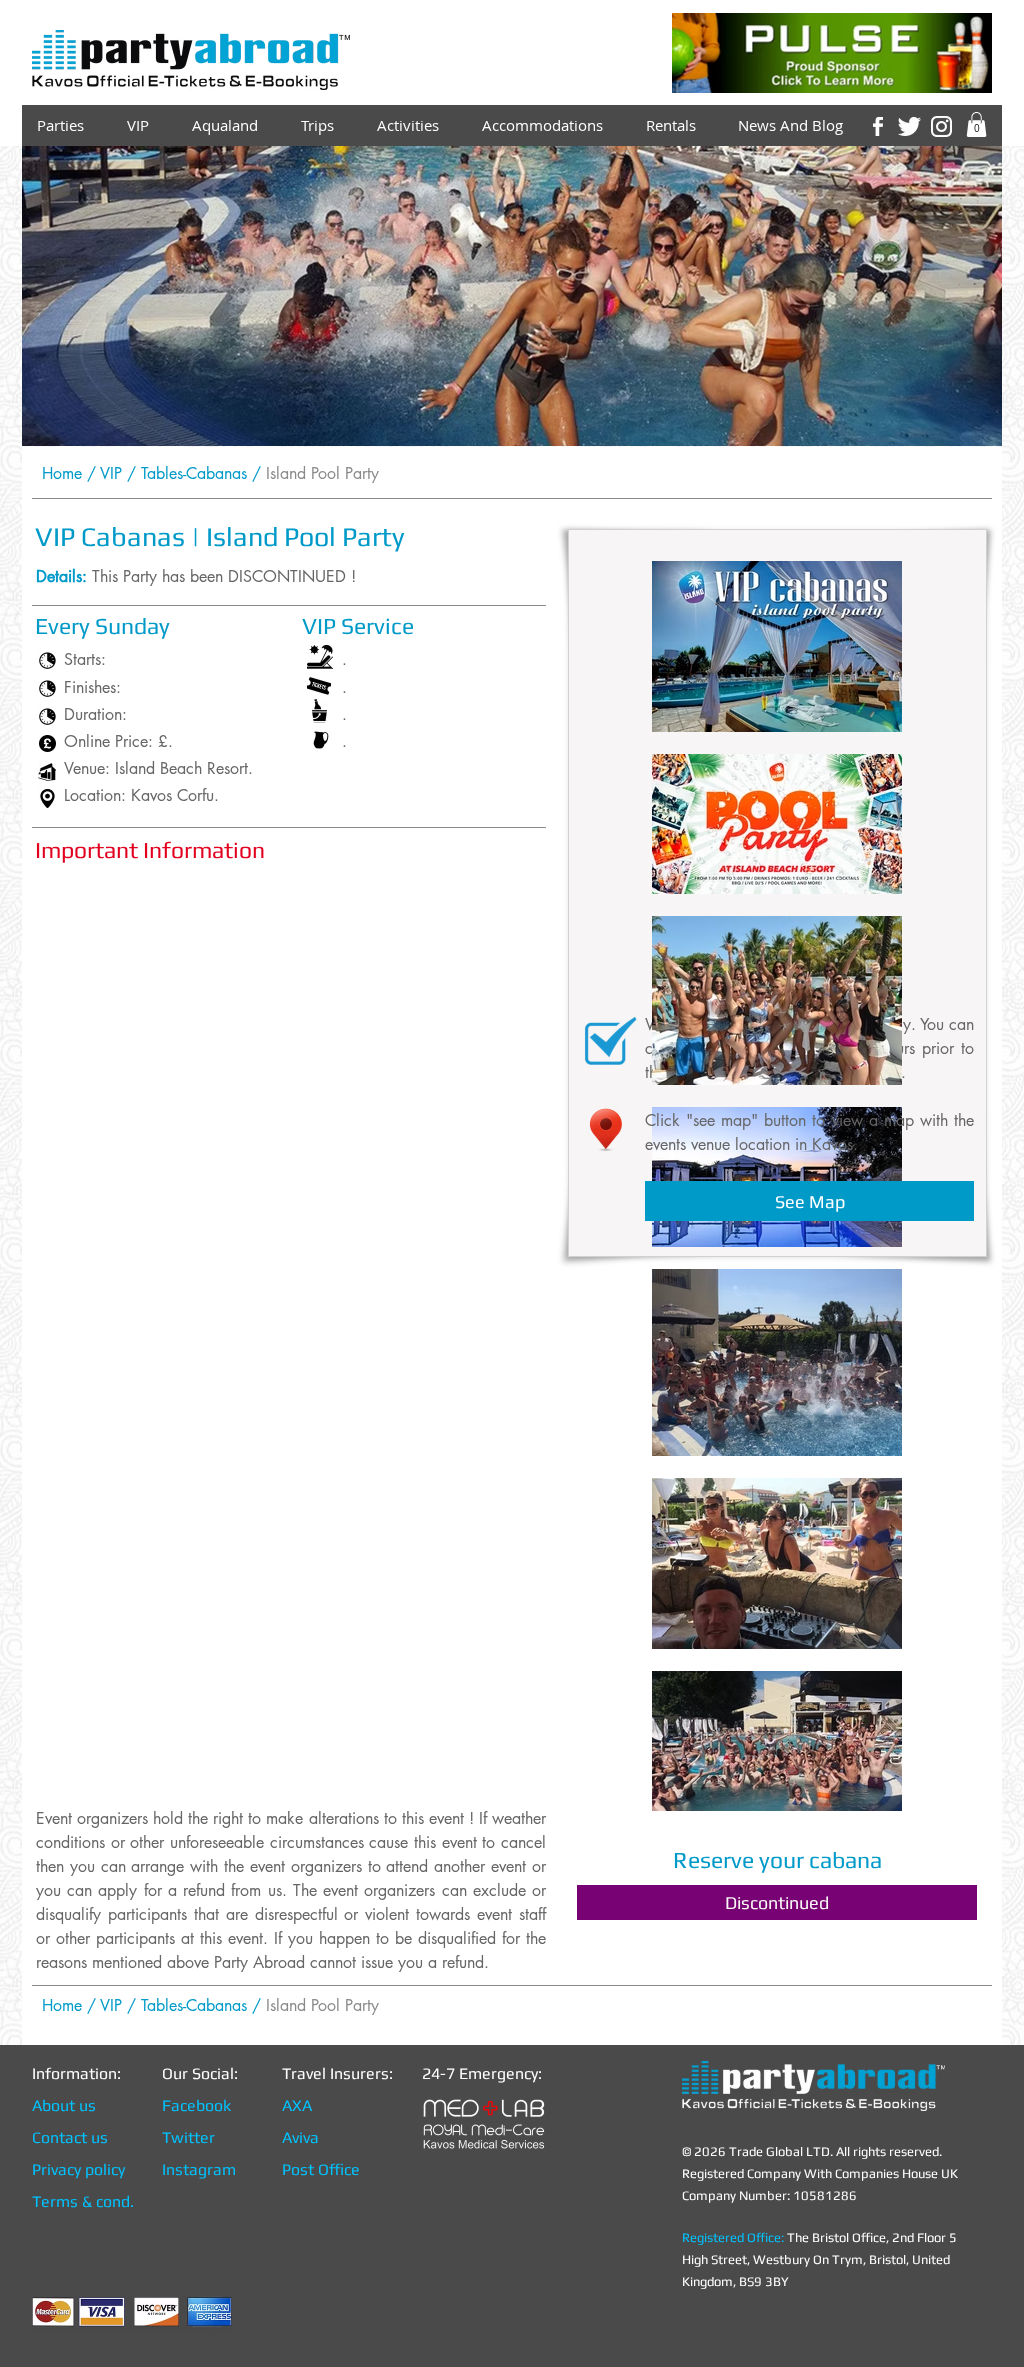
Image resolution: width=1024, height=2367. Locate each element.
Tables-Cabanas (194, 473)
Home (62, 473)
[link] (976, 124)
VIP (111, 473)
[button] (777, 1902)
